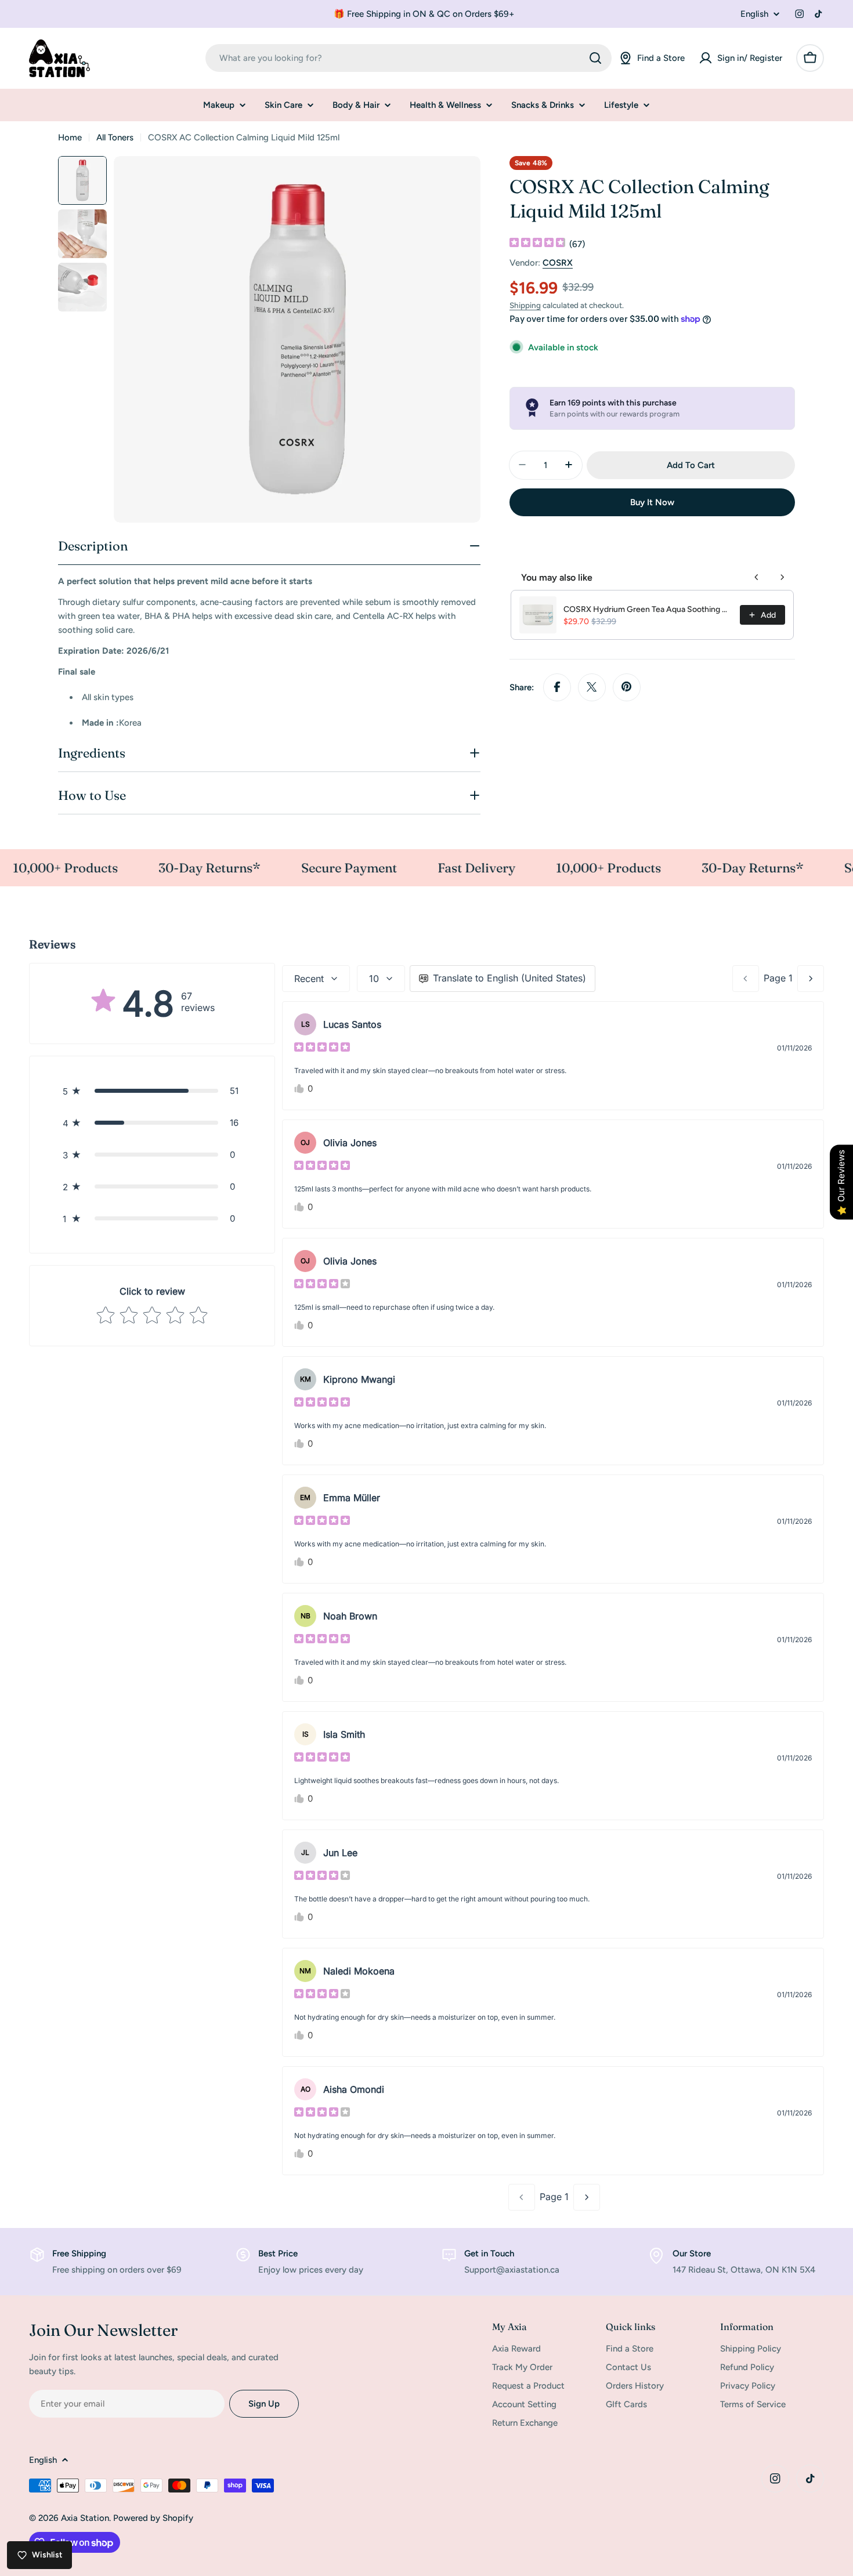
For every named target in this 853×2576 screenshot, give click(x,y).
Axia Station (85, 2518)
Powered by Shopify (153, 2518)
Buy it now (652, 502)
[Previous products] (757, 577)
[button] (152, 1091)
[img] (537, 244)
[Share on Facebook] (557, 687)
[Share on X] (592, 687)
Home (70, 137)
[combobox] (409, 58)
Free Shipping (79, 2253)
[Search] (595, 58)
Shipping (525, 305)
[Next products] (782, 577)
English (754, 14)
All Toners (115, 137)
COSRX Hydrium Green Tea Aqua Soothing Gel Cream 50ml (648, 609)
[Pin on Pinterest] (627, 687)
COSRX (558, 263)
